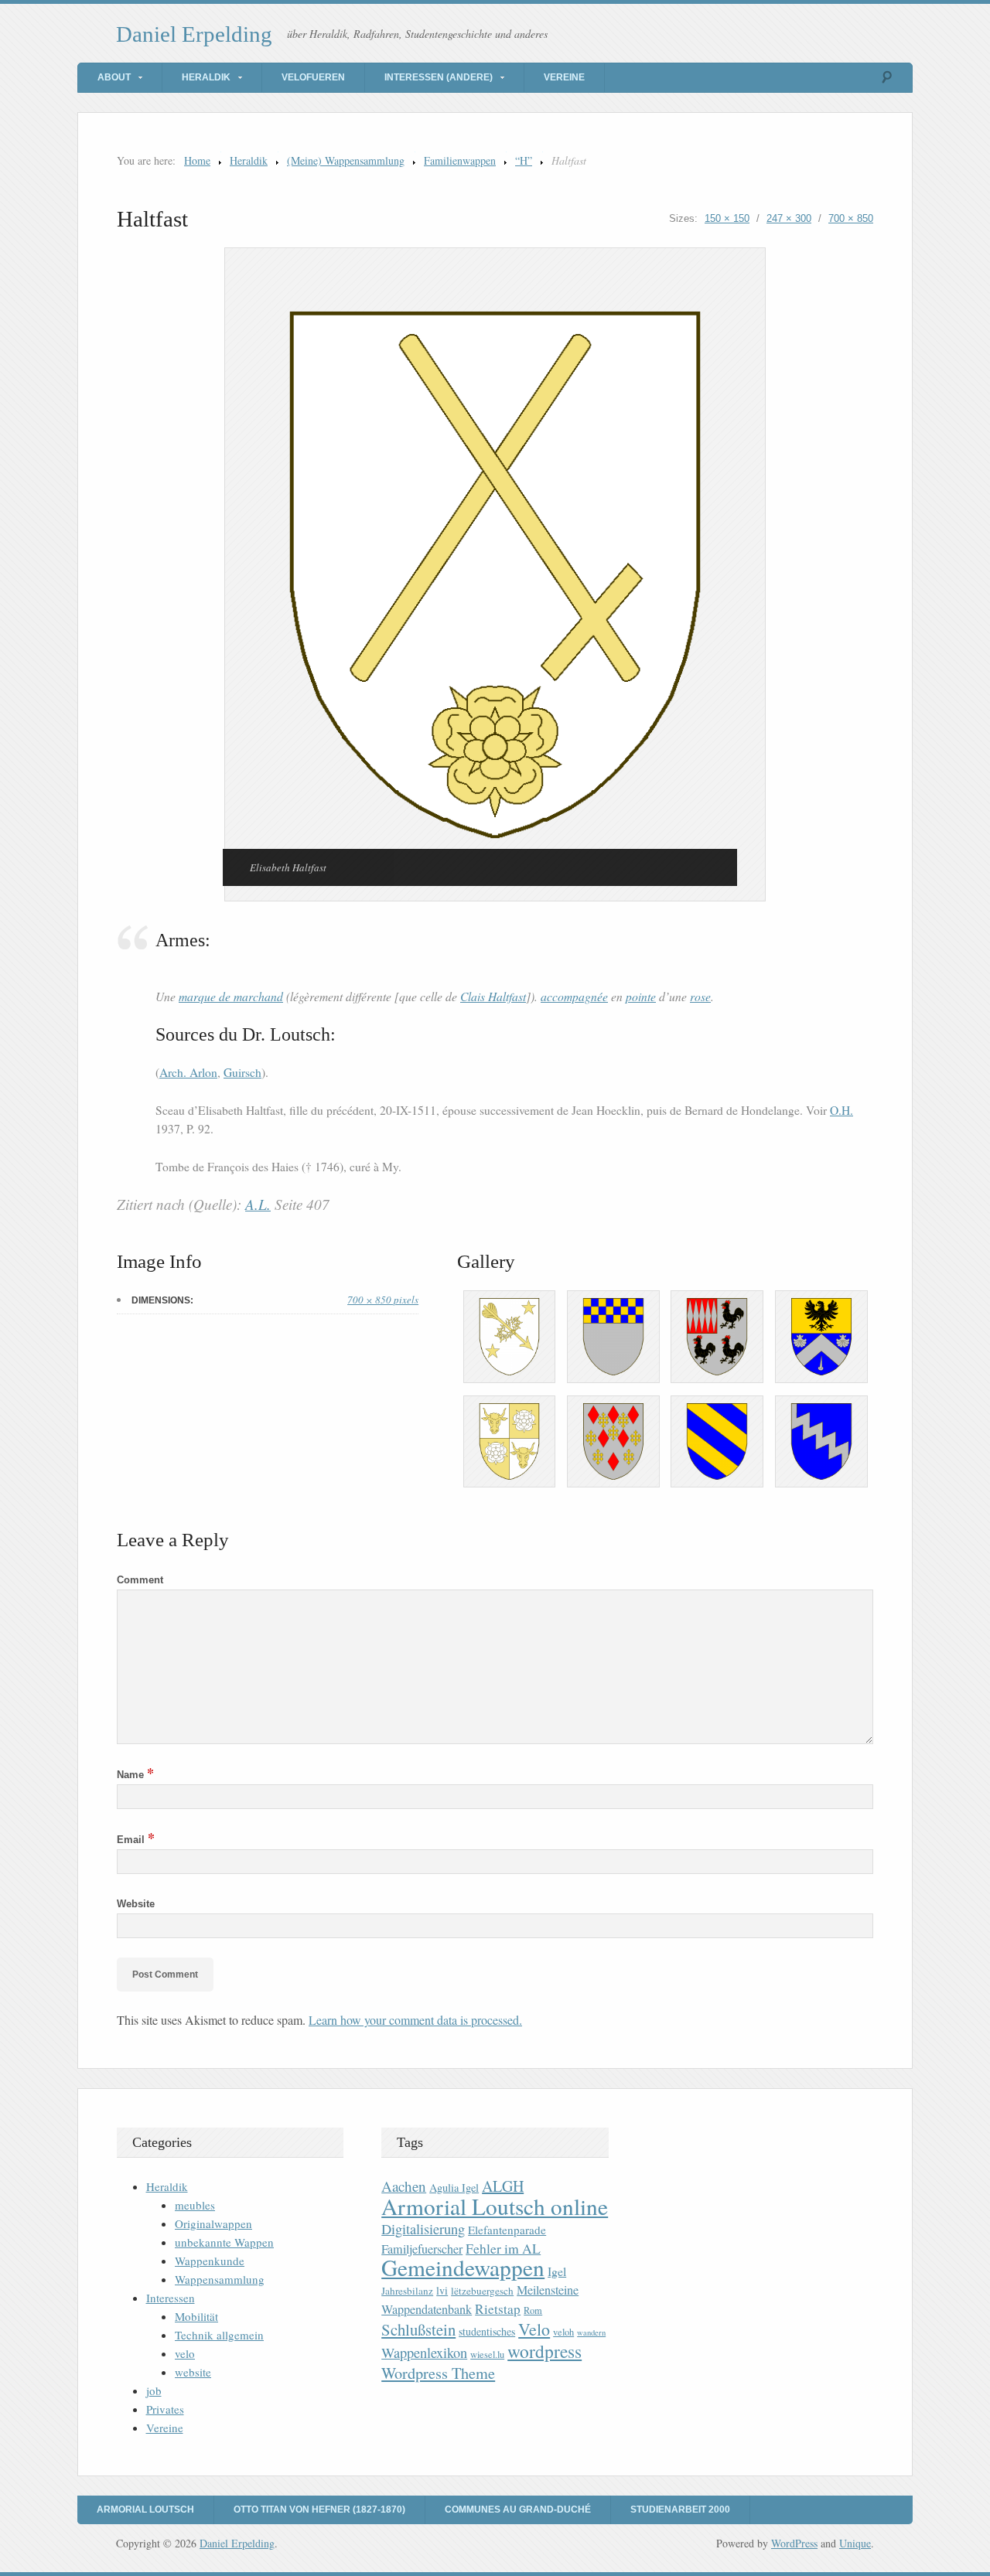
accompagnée (574, 996)
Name (135, 1775)
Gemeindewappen (463, 2267)
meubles (195, 2205)
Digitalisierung (423, 2229)
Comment (140, 1580)
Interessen (171, 2298)
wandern (591, 2332)
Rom (533, 2310)
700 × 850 (851, 218)
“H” (524, 160)
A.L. (258, 1204)
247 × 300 (789, 218)
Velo (534, 2329)
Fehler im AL (503, 2248)
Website (136, 1904)
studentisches (487, 2331)
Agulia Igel (454, 2188)
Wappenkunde (210, 2261)
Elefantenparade (507, 2230)
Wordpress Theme (438, 2373)
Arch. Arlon (188, 1072)
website (193, 2372)
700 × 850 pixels (383, 1300)
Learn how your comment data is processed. (415, 2020)
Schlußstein (418, 2329)
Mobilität (196, 2316)
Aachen (404, 2186)
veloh (563, 2332)
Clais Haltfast (493, 996)
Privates (165, 2409)
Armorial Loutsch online (495, 2206)
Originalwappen (213, 2223)
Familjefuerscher (422, 2249)
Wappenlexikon (424, 2353)
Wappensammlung (220, 2279)
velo (185, 2353)
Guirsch (242, 1072)
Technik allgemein (219, 2335)
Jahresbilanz (407, 2291)
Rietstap (498, 2309)
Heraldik (206, 77)
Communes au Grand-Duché (518, 2510)
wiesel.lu (487, 2355)
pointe (641, 996)
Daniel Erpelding (194, 34)
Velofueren (313, 77)
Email (136, 1840)
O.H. (841, 1110)
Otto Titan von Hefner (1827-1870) (319, 2510)
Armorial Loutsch (145, 2510)
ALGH (503, 2186)
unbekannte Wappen (224, 2242)
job (154, 2390)
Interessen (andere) (439, 77)
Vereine (564, 77)
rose (700, 996)
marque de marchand (231, 996)
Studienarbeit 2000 (680, 2510)
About (114, 77)
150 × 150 (727, 218)
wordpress (544, 2351)
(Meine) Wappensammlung (346, 160)
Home (197, 160)
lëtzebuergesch (482, 2291)
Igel (557, 2271)
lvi (442, 2290)
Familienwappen (460, 160)
